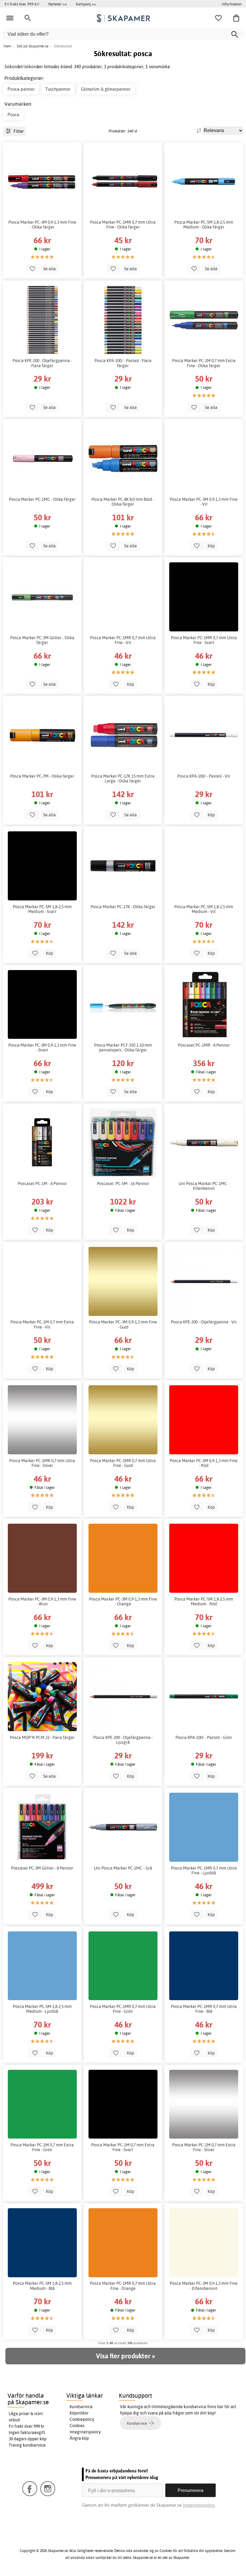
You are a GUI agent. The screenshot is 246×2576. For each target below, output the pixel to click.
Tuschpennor (58, 89)
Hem (7, 46)
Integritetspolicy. (199, 2505)
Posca (13, 115)
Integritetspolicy (85, 2432)
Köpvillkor (79, 2413)
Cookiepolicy (82, 2419)
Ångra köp (79, 2438)
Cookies (77, 2426)
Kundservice (81, 2407)
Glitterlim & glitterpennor (106, 89)
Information (232, 4)
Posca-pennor (21, 89)
